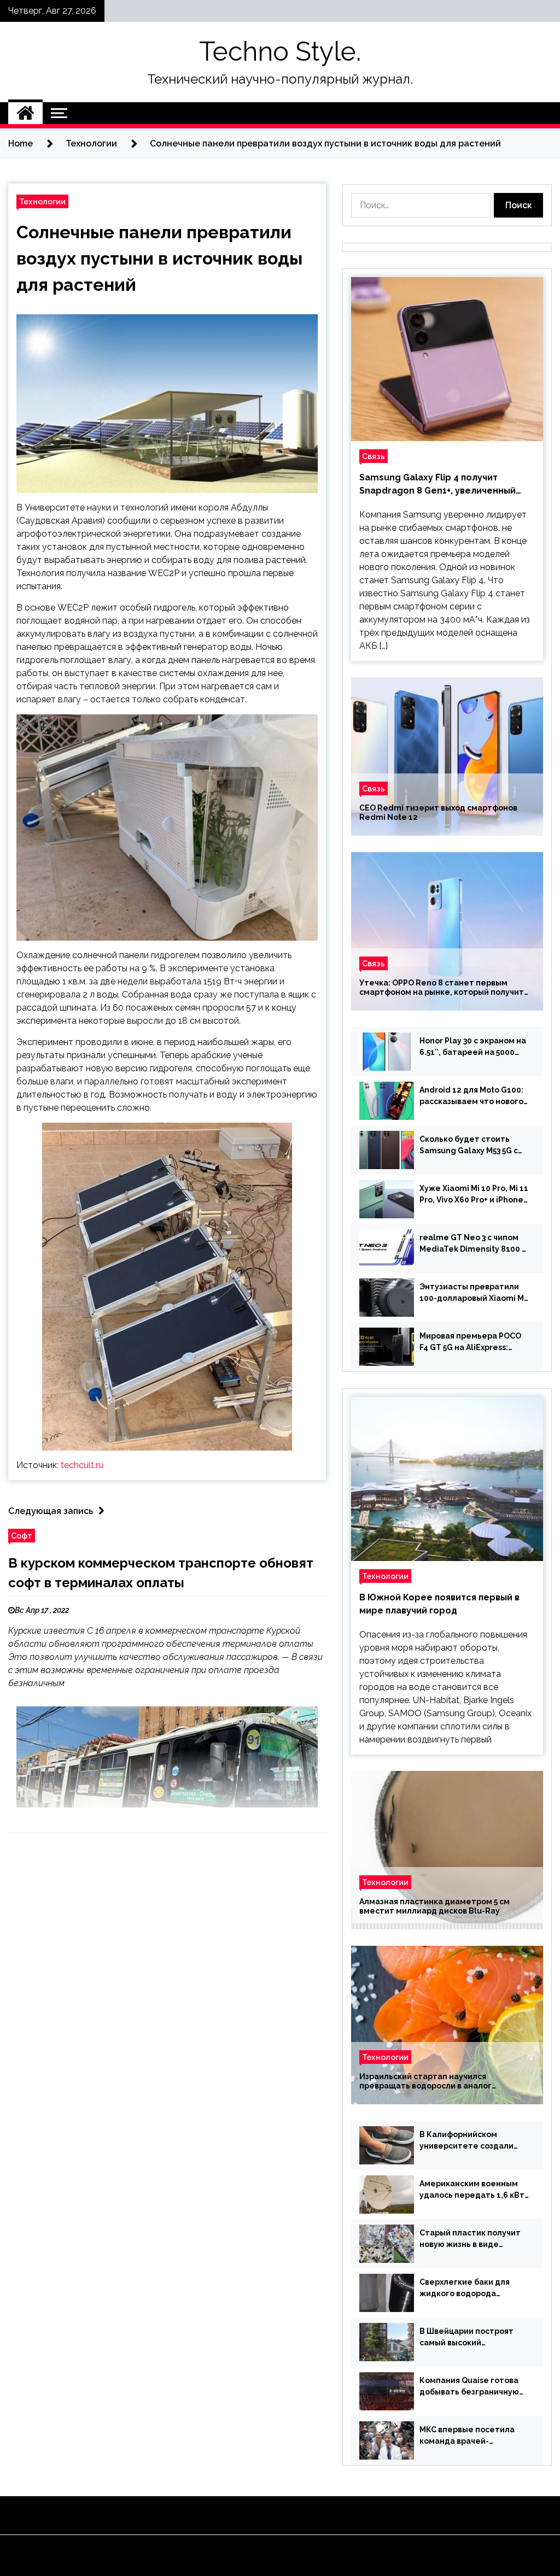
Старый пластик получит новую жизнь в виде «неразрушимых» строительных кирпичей (470, 2239)
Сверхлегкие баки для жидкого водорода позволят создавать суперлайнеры (465, 2289)
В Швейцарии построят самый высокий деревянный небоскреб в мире (471, 2338)
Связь (374, 456)
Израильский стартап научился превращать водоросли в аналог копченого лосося (425, 2081)
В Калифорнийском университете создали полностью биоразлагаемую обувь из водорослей (466, 2141)
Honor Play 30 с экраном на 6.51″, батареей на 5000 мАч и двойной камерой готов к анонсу (473, 1047)
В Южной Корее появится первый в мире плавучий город (439, 1604)
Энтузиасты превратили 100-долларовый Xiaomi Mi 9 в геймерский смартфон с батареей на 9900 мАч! (473, 1293)
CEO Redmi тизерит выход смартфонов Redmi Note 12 (438, 812)
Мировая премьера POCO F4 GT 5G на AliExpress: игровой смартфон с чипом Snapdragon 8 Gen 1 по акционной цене (474, 1342)
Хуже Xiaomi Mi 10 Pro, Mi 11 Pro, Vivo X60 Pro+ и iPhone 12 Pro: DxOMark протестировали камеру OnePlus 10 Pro (474, 1195)
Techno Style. (280, 51)
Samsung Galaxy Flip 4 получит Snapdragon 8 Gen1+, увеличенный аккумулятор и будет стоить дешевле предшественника (447, 485)
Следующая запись (51, 1511)
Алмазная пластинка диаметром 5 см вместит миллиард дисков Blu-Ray (434, 1906)
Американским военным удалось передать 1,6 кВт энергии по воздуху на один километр (472, 2190)
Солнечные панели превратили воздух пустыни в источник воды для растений (159, 258)
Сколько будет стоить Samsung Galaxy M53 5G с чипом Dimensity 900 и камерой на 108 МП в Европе (469, 1146)
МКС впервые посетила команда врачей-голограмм (467, 2436)
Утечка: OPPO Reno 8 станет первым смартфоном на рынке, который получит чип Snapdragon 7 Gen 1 (442, 988)
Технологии (42, 201)
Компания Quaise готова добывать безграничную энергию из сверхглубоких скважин (473, 2387)
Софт (22, 1536)
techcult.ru (82, 1465)
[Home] (25, 113)
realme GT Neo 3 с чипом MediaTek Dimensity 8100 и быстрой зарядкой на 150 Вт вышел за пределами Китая (473, 1244)
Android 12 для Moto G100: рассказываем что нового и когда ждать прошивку (471, 1096)
